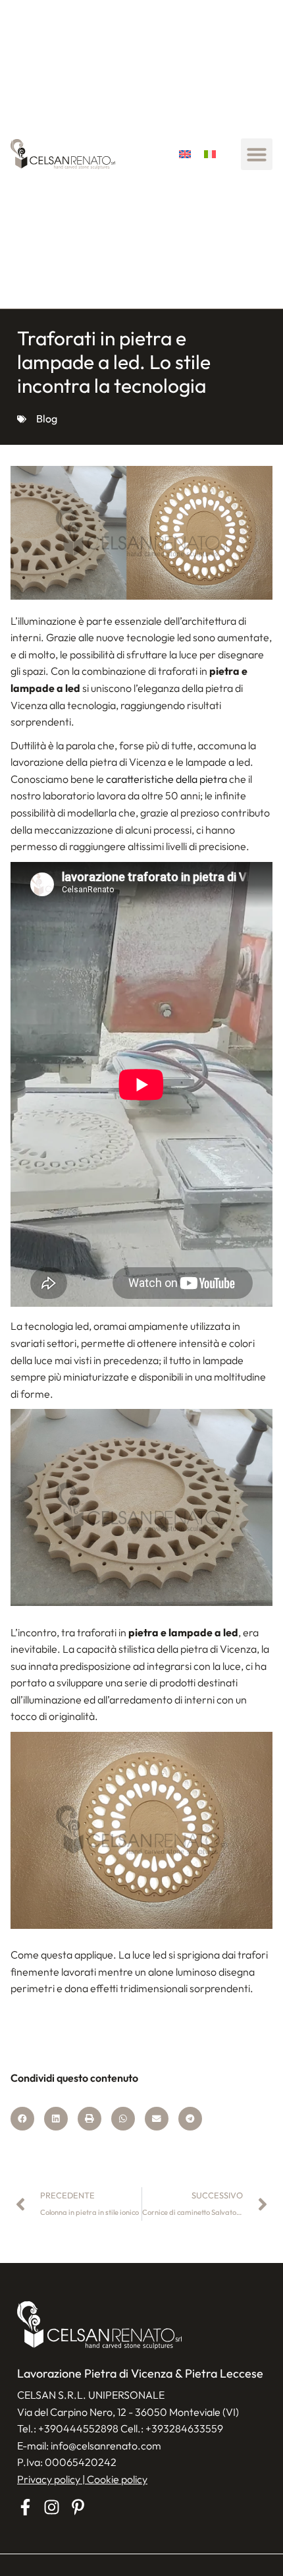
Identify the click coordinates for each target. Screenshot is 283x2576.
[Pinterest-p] (78, 2507)
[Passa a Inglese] (185, 155)
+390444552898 (78, 2428)
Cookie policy (117, 2479)
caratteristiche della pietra (167, 779)
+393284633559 (184, 2428)
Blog (47, 418)
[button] (257, 154)
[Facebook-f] (25, 2507)
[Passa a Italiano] (210, 155)
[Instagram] (52, 2507)
